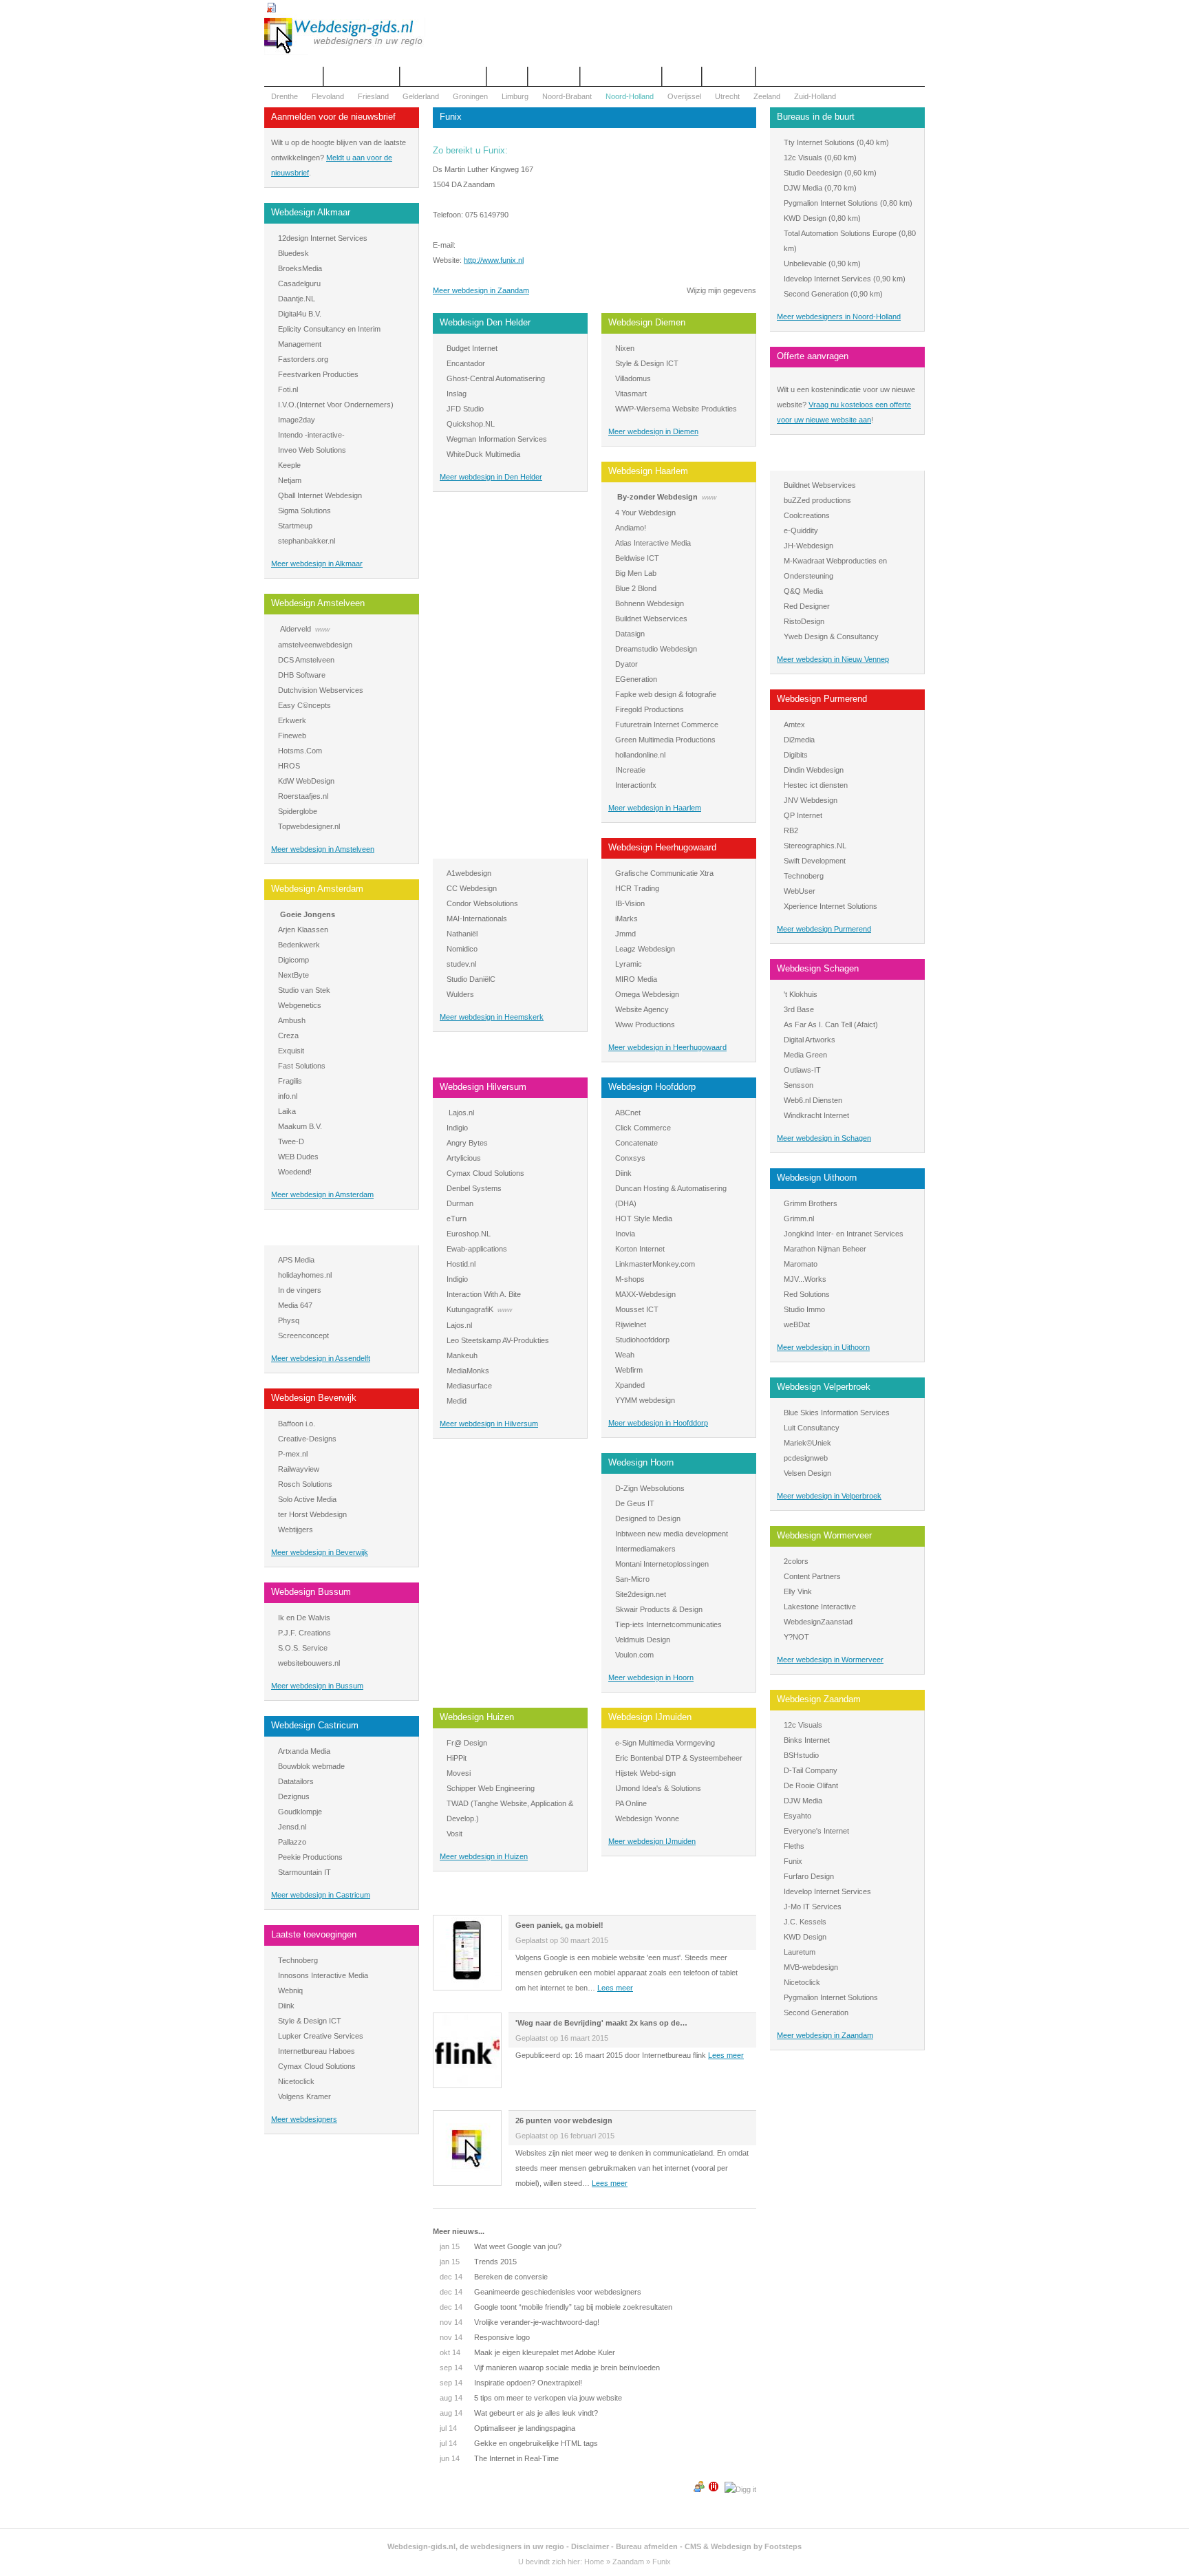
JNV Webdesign (811, 800)
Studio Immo (804, 1309)
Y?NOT (796, 1637)
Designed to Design (648, 1518)
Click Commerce (643, 1128)
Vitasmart (631, 394)
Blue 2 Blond (636, 588)
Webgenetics (300, 1005)
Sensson (799, 1085)
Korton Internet (640, 1249)
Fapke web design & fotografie (666, 694)
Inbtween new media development (672, 1534)
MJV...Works (805, 1279)
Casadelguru (299, 283)
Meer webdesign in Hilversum (489, 1424)
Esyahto (797, 1816)
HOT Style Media (644, 1219)
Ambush (292, 1020)
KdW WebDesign (306, 781)
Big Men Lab (636, 573)
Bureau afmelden (647, 2546)
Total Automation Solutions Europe (840, 233)
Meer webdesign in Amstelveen (323, 849)
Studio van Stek (304, 990)
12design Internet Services (323, 238)
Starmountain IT (304, 1872)
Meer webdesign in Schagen (824, 1138)
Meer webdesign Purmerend (824, 929)
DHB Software (302, 675)
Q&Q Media (803, 591)
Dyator (626, 664)
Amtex (794, 724)
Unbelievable (805, 264)
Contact (507, 76)
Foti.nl (288, 389)
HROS (289, 766)
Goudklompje (300, 1812)
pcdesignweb (806, 1458)
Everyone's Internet (816, 1831)
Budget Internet (472, 348)
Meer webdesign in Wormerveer (830, 1660)
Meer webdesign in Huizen (484, 1856)
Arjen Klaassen (303, 930)
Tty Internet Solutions (819, 142)
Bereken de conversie (494, 2277)
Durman (460, 1203)
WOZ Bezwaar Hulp (621, 76)
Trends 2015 (478, 2262)
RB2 (791, 830)
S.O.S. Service (303, 1648)
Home (594, 2562)
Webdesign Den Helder (485, 322)
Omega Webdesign (647, 994)
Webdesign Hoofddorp (652, 1087)
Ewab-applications (477, 1249)
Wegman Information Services (497, 439)
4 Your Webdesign (645, 513)
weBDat (797, 1324)
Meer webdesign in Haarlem (655, 808)
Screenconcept (303, 1335)
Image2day (297, 420)
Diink (286, 2006)
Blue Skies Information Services (837, 1413)
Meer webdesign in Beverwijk (320, 1552)
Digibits (796, 755)
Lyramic (629, 964)
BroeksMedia (300, 268)
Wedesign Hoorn (641, 1462)
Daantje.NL (297, 299)
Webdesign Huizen (477, 1717)
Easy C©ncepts (304, 705)
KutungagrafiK (470, 1309)
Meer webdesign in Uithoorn (823, 1347)
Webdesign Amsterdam (317, 889)
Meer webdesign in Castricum (321, 1895)
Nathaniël (462, 934)
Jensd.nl (292, 1827)
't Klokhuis (801, 994)
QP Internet (803, 815)
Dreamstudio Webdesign (656, 649)
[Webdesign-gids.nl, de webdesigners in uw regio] (345, 52)
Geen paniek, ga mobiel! (559, 1925)
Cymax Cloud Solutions (317, 2066)
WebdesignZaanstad (818, 1622)
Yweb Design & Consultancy (831, 636)
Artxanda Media (304, 1751)
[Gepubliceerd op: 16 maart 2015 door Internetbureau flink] (467, 2083)
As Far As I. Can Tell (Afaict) (831, 1024)
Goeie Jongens (308, 914)
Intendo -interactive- (311, 435)
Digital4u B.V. (300, 314)
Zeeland (767, 96)
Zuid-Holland (815, 96)
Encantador (466, 363)
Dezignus (294, 1796)
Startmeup (295, 526)
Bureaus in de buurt (816, 117)
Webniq (290, 1990)
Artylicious (464, 1158)
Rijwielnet (631, 1324)
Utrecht (727, 96)
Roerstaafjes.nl (303, 796)
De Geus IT (635, 1503)
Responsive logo (485, 2337)
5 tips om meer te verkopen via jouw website (531, 2398)
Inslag (457, 394)
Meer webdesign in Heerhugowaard (667, 1047)
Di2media (799, 740)
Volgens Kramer (304, 2096)
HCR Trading (637, 888)
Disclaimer (590, 2546)
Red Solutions (807, 1294)
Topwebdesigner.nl (309, 826)
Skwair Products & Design (659, 1609)
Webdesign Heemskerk (486, 847)
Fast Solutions (302, 1066)
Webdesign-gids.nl (421, 2546)
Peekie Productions (310, 1857)
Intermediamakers (645, 1549)
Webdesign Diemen (647, 322)
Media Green (805, 1055)
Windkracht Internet (816, 1115)
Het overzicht (293, 76)
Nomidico (462, 949)
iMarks (626, 919)
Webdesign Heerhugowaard (662, 847)
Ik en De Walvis (304, 1618)
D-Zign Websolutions (650, 1488)
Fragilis (290, 1081)
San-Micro (632, 1579)
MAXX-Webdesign (645, 1294)
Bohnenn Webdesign (650, 603)
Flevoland (328, 96)
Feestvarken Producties (318, 374)
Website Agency (642, 1009)
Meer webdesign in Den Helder (491, 477)
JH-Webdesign (808, 546)
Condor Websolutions (482, 903)
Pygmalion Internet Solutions (831, 203)
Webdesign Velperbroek (824, 1387)
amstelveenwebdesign (315, 645)
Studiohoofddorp (642, 1340)
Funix (793, 1861)
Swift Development (815, 861)
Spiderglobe (298, 811)
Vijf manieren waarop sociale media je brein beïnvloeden (550, 2368)
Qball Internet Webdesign (320, 495)
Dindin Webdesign (814, 770)
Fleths (794, 1846)
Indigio (457, 1128)
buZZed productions (817, 500)
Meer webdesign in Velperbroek (829, 1496)
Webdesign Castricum (315, 1725)
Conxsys (630, 1158)
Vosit (454, 1834)
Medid (457, 1401)
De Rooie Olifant (811, 1785)
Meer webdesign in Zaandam (481, 290)
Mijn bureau (729, 76)
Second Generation (816, 294)
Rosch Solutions (305, 1484)
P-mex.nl (293, 1454)
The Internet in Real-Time (499, 2458)
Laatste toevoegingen (314, 1934)
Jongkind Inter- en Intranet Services (844, 1234)
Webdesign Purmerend (822, 699)
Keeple (289, 465)
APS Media (296, 1260)
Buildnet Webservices (651, 619)
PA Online (631, 1803)
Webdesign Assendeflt (315, 1234)
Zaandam (628, 2562)
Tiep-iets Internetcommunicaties (668, 1624)
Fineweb (292, 736)
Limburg (515, 96)
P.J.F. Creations (304, 1633)
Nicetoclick (296, 2081)
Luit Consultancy (812, 1428)
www (322, 629)
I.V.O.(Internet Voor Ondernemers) (336, 405)
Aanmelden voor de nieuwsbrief (333, 117)
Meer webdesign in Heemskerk (492, 1017)
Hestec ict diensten (816, 785)
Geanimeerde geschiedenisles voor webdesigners (540, 2292)
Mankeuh (462, 1355)
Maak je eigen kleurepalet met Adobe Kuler (527, 2352)
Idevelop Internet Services (827, 279)
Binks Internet (807, 1740)
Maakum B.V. (300, 1126)
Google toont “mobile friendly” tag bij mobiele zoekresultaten (556, 2307)
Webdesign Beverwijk (314, 1398)
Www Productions (645, 1024)
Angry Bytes (467, 1143)
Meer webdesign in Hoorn (651, 1677)
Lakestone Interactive (820, 1607)
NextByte (293, 975)
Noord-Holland (630, 96)
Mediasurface (469, 1386)
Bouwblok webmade (311, 1766)
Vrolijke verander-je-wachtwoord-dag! (519, 2322)
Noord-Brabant (567, 96)
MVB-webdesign (811, 1967)
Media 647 (295, 1305)
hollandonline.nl (640, 755)
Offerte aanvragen (362, 76)
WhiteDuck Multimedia (483, 454)
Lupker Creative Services (321, 2036)
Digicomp (293, 960)
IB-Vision (630, 903)
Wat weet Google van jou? (501, 2246)
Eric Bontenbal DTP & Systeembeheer (679, 1758)
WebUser (800, 891)
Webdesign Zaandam (819, 1699)
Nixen (625, 348)
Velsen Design (807, 1473)
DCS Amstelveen (306, 660)
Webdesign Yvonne (647, 1818)
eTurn (457, 1219)
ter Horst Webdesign (312, 1514)
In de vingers (300, 1290)
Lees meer (615, 1988)
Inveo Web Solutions (312, 450)
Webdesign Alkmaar (311, 212)
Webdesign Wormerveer (824, 1535)
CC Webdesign (472, 888)
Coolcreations (807, 515)
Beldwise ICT (637, 558)
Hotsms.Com (300, 751)
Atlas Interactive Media (653, 543)
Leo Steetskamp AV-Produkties (498, 1340)
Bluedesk (293, 253)
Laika (287, 1111)
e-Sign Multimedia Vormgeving (665, 1743)
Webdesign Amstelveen (318, 603)
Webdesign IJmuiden (650, 1717)
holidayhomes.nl (305, 1275)
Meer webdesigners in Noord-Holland (839, 316)
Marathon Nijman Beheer (825, 1249)
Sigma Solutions (304, 511)
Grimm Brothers (811, 1203)
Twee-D (291, 1141)
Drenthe (285, 96)
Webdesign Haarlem (648, 471)
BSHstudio (801, 1755)
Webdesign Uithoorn (817, 1178)
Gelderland (421, 96)
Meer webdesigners (304, 2119)
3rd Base (799, 1009)
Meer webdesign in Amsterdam (322, 1194)
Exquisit (291, 1051)
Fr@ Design (467, 1743)
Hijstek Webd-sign (645, 1773)
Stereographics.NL (815, 846)
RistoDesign (804, 621)
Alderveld (296, 629)
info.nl (288, 1096)
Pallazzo (292, 1842)
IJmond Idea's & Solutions (658, 1788)
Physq (289, 1320)
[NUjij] (714, 2489)
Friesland (373, 96)
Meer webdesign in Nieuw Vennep (833, 659)
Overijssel (684, 96)
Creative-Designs (307, 1439)
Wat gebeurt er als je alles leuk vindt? (519, 2413)
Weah (625, 1355)
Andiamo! (631, 528)
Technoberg (298, 1960)
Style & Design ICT (310, 2021)
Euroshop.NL (469, 1234)
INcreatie (630, 770)
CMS (693, 2546)
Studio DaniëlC (471, 979)
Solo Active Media (307, 1499)
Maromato (801, 1264)
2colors (796, 1561)
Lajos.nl (461, 1113)
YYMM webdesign (645, 1400)
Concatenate (636, 1143)
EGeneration (636, 679)
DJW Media (803, 188)
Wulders (460, 994)
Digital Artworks (810, 1040)
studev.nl (461, 964)
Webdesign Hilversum (483, 1087)
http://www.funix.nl (494, 260)
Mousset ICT (637, 1309)
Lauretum (800, 1952)
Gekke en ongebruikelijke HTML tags (519, 2443)
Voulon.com (634, 1655)
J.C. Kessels (805, 1922)
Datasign (630, 634)
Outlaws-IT (802, 1070)
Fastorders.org (303, 359)
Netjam (290, 480)
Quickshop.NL (471, 424)
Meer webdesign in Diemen (653, 431)
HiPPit (457, 1758)
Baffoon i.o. (297, 1424)
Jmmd (625, 934)
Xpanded (630, 1385)
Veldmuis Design (643, 1640)
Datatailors (296, 1781)
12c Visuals (803, 158)
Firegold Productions (650, 709)
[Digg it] (740, 2489)
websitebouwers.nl (309, 1663)
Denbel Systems (474, 1188)
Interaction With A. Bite (484, 1294)
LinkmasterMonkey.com (655, 1264)
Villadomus (633, 378)
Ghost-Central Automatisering (496, 378)
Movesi (459, 1773)
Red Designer (807, 606)
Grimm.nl (799, 1219)
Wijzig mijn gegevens (721, 290)
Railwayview (299, 1469)
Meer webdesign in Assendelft (321, 1358)
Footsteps (783, 2546)
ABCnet (628, 1113)
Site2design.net (641, 1594)
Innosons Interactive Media (323, 1975)
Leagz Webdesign (645, 949)
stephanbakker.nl (307, 541)
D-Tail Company (811, 1770)
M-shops (630, 1279)
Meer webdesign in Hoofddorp (658, 1423)
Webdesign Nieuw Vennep (828, 459)
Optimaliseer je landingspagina (507, 2428)
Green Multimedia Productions (665, 740)
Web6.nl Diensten (813, 1100)
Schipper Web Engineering (491, 1788)
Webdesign (554, 76)
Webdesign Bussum (311, 1592)
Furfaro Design (809, 1876)
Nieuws (682, 76)
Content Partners (812, 1576)
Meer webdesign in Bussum (317, 1686)
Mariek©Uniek (807, 1443)
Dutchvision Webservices (321, 690)
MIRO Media (636, 979)
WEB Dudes (298, 1157)
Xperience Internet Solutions (831, 906)
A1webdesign (469, 873)
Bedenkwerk (299, 945)
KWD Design (805, 218)
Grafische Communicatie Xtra (664, 873)
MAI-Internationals (477, 919)
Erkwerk (292, 720)
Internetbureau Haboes (317, 2051)
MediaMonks (468, 1371)
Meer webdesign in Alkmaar (317, 563)
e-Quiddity (801, 530)
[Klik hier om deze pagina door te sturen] (699, 2489)
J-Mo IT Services (813, 1907)
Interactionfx (636, 785)
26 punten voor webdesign (564, 2121)
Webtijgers (296, 1529)
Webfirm (629, 1370)
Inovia (625, 1234)
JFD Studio (465, 409)
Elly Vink (798, 1591)
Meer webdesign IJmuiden (652, 1841)
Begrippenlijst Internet (443, 76)
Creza (288, 1035)
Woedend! (295, 1172)
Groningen (470, 96)
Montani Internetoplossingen (662, 1564)
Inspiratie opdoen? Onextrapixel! (511, 2383)
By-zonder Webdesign (657, 497)
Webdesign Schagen (818, 968)
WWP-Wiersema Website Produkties (676, 409)
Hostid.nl (461, 1264)
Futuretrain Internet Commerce (667, 724)
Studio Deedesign (813, 173)
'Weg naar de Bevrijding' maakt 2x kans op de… (601, 2023)
